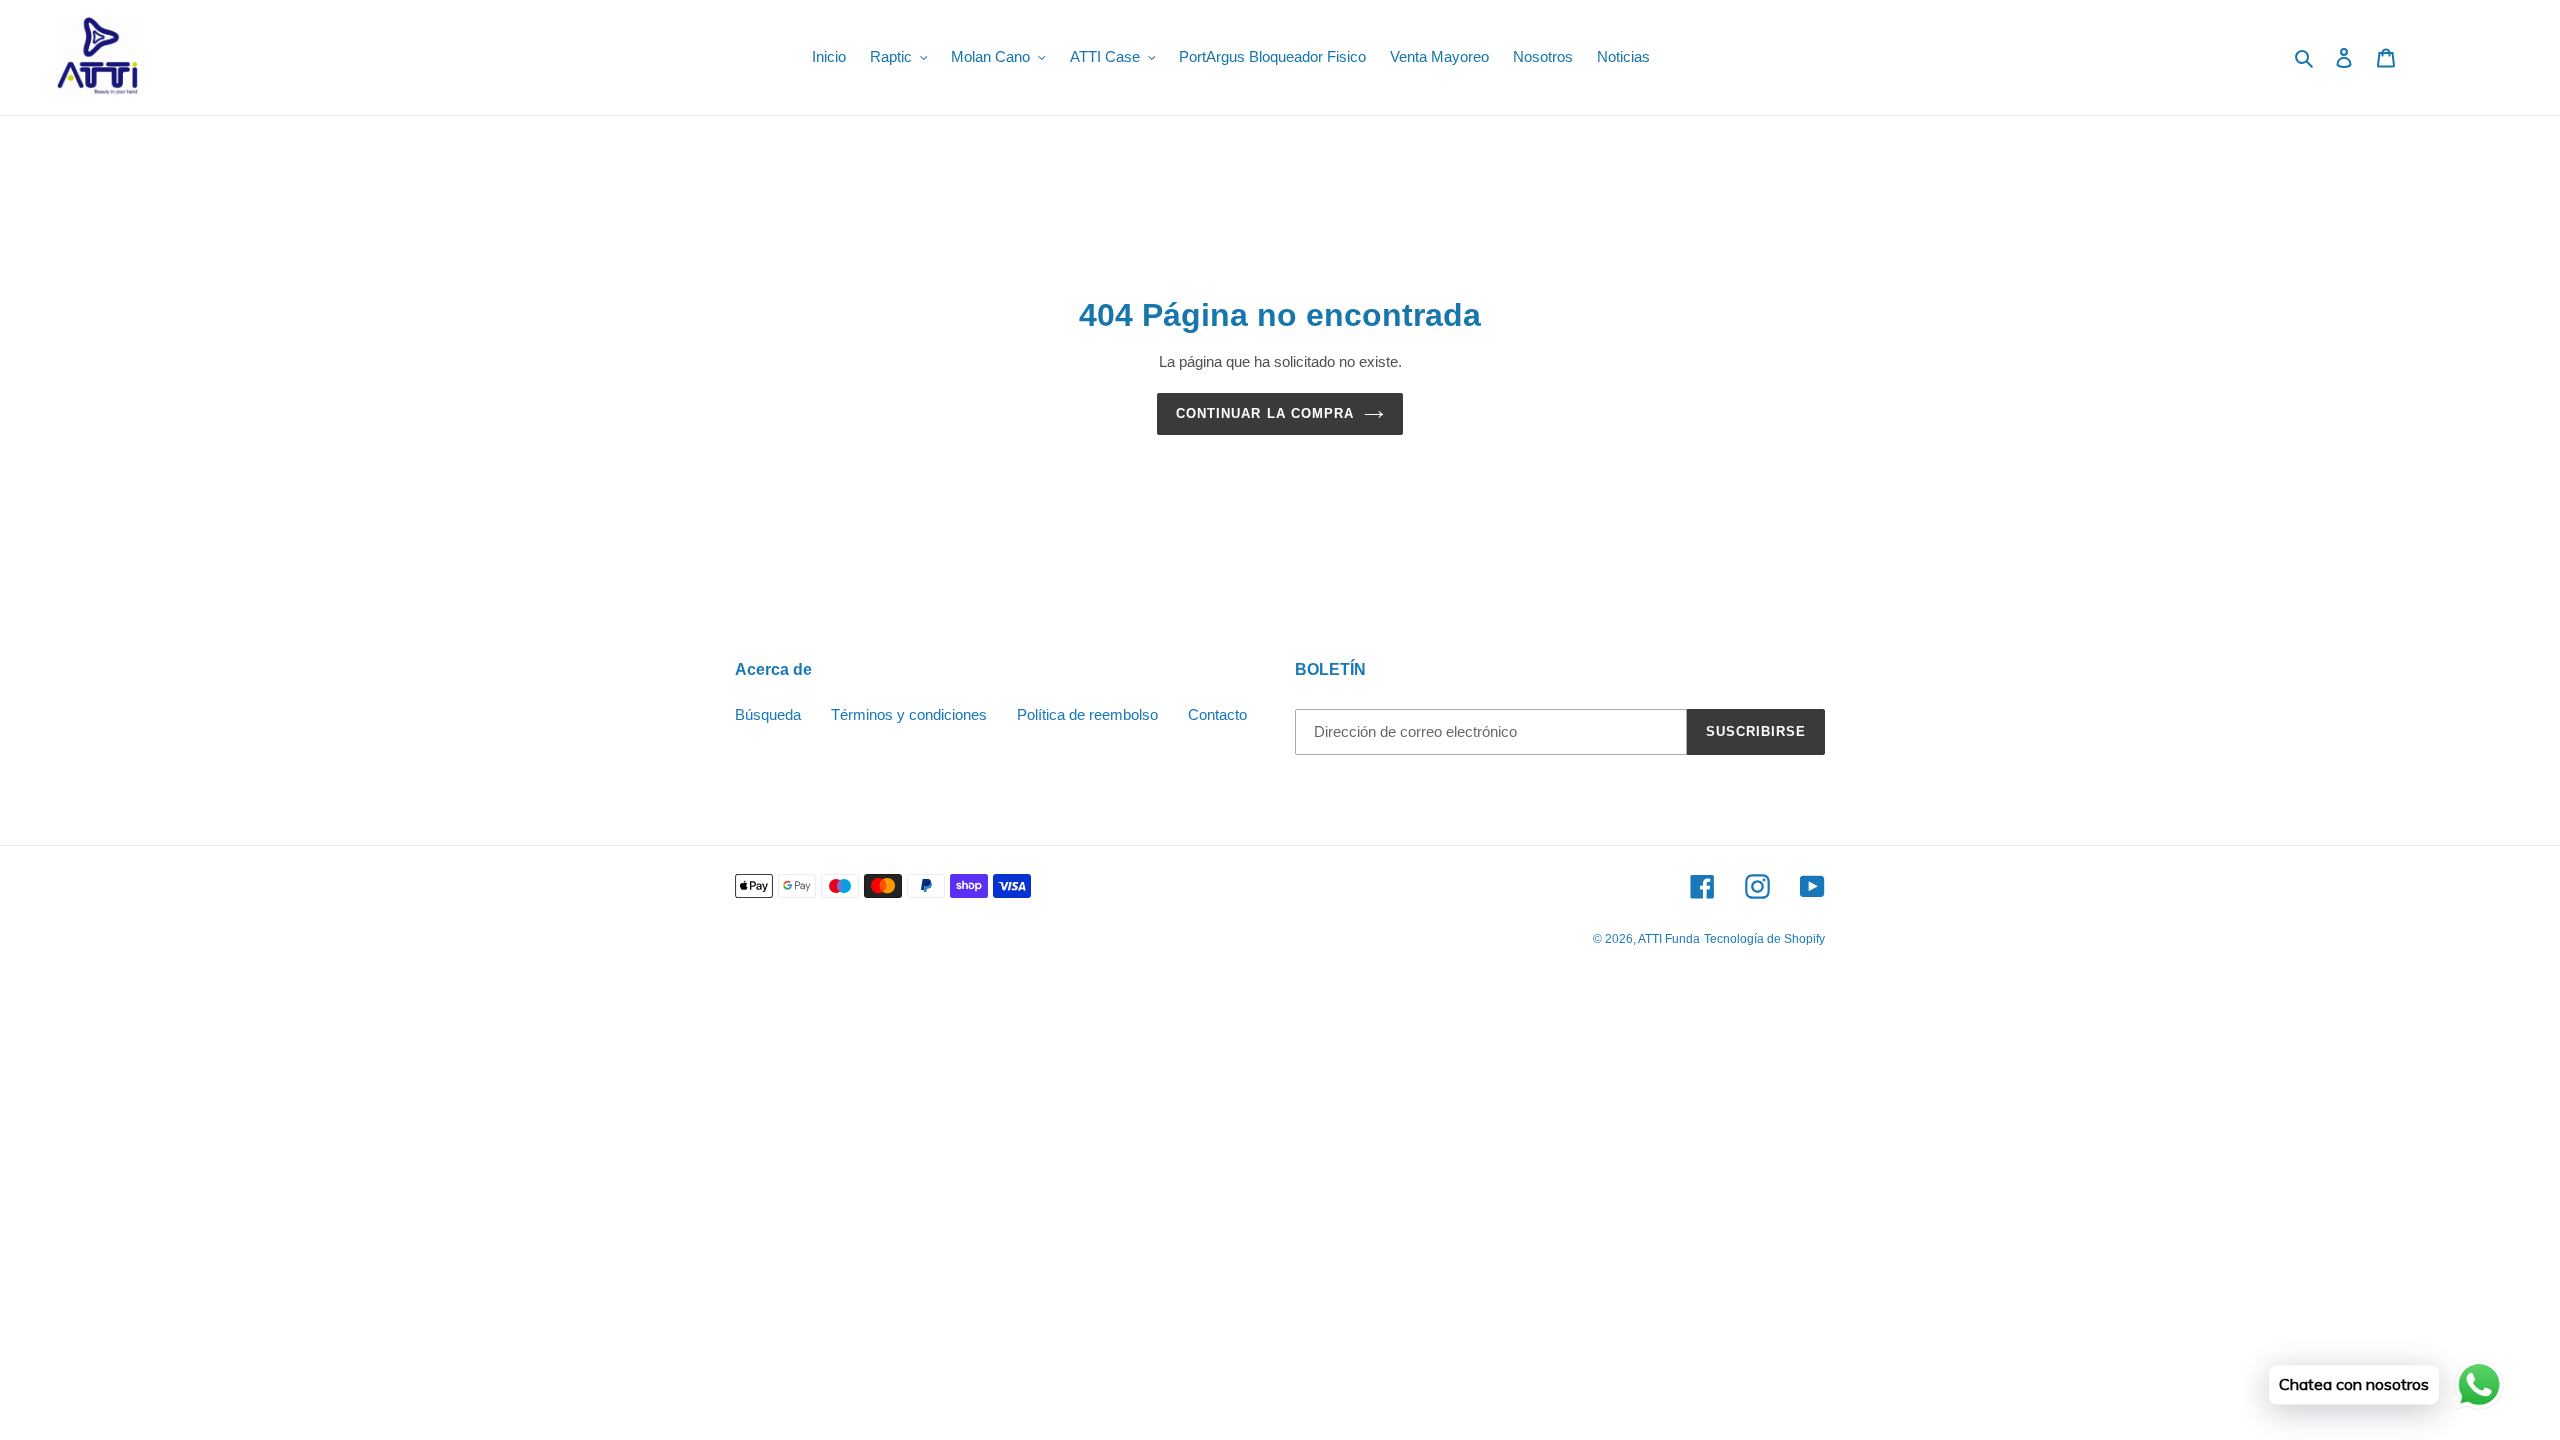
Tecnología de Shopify (1764, 939)
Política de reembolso (1087, 714)
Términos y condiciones (909, 714)
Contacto (1217, 714)
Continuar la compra (1265, 413)
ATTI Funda (1669, 939)
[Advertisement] (600, 1125)
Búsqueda (768, 714)
